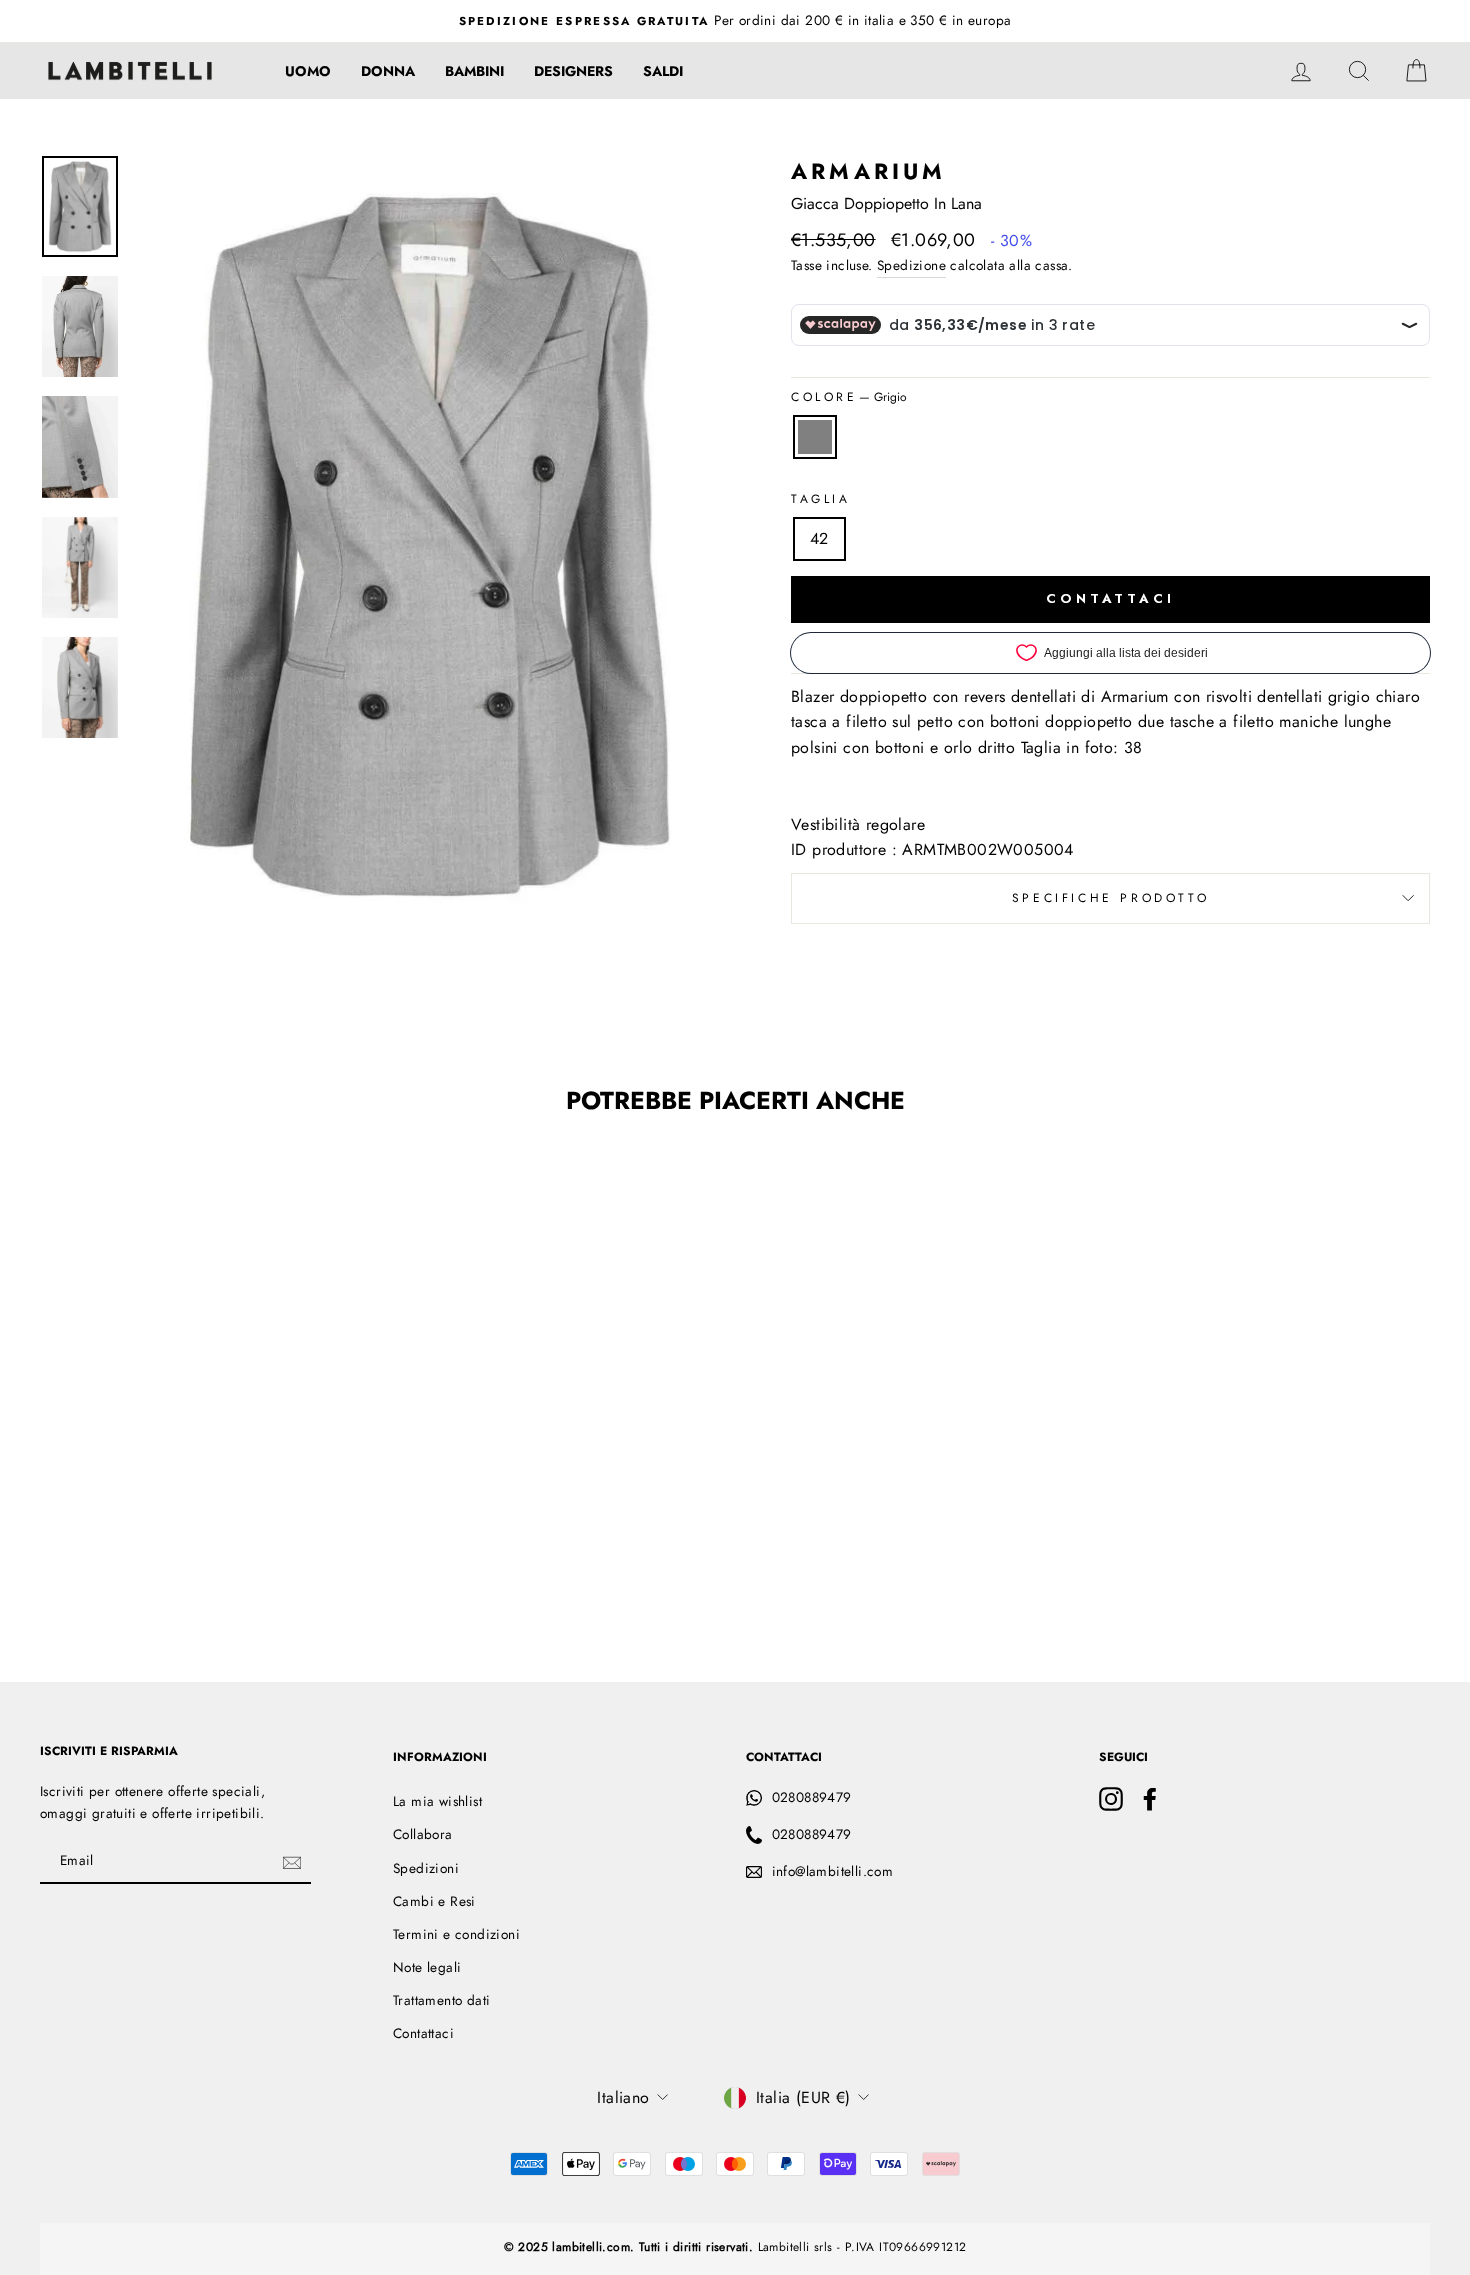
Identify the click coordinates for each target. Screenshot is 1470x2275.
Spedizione (911, 265)
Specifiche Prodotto (1110, 898)
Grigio (815, 437)
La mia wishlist (437, 1801)
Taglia (821, 499)
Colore (849, 397)
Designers (573, 71)
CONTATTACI (1110, 598)
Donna (388, 71)
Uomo (308, 71)
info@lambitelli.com (833, 1871)
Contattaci (423, 2033)
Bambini (474, 71)
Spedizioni (426, 1868)
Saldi (663, 71)
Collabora (423, 1834)
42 (819, 538)
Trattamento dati (441, 2000)
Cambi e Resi (434, 1901)
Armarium (869, 171)
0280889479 (812, 1797)
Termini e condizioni (456, 1934)
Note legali (427, 1967)
